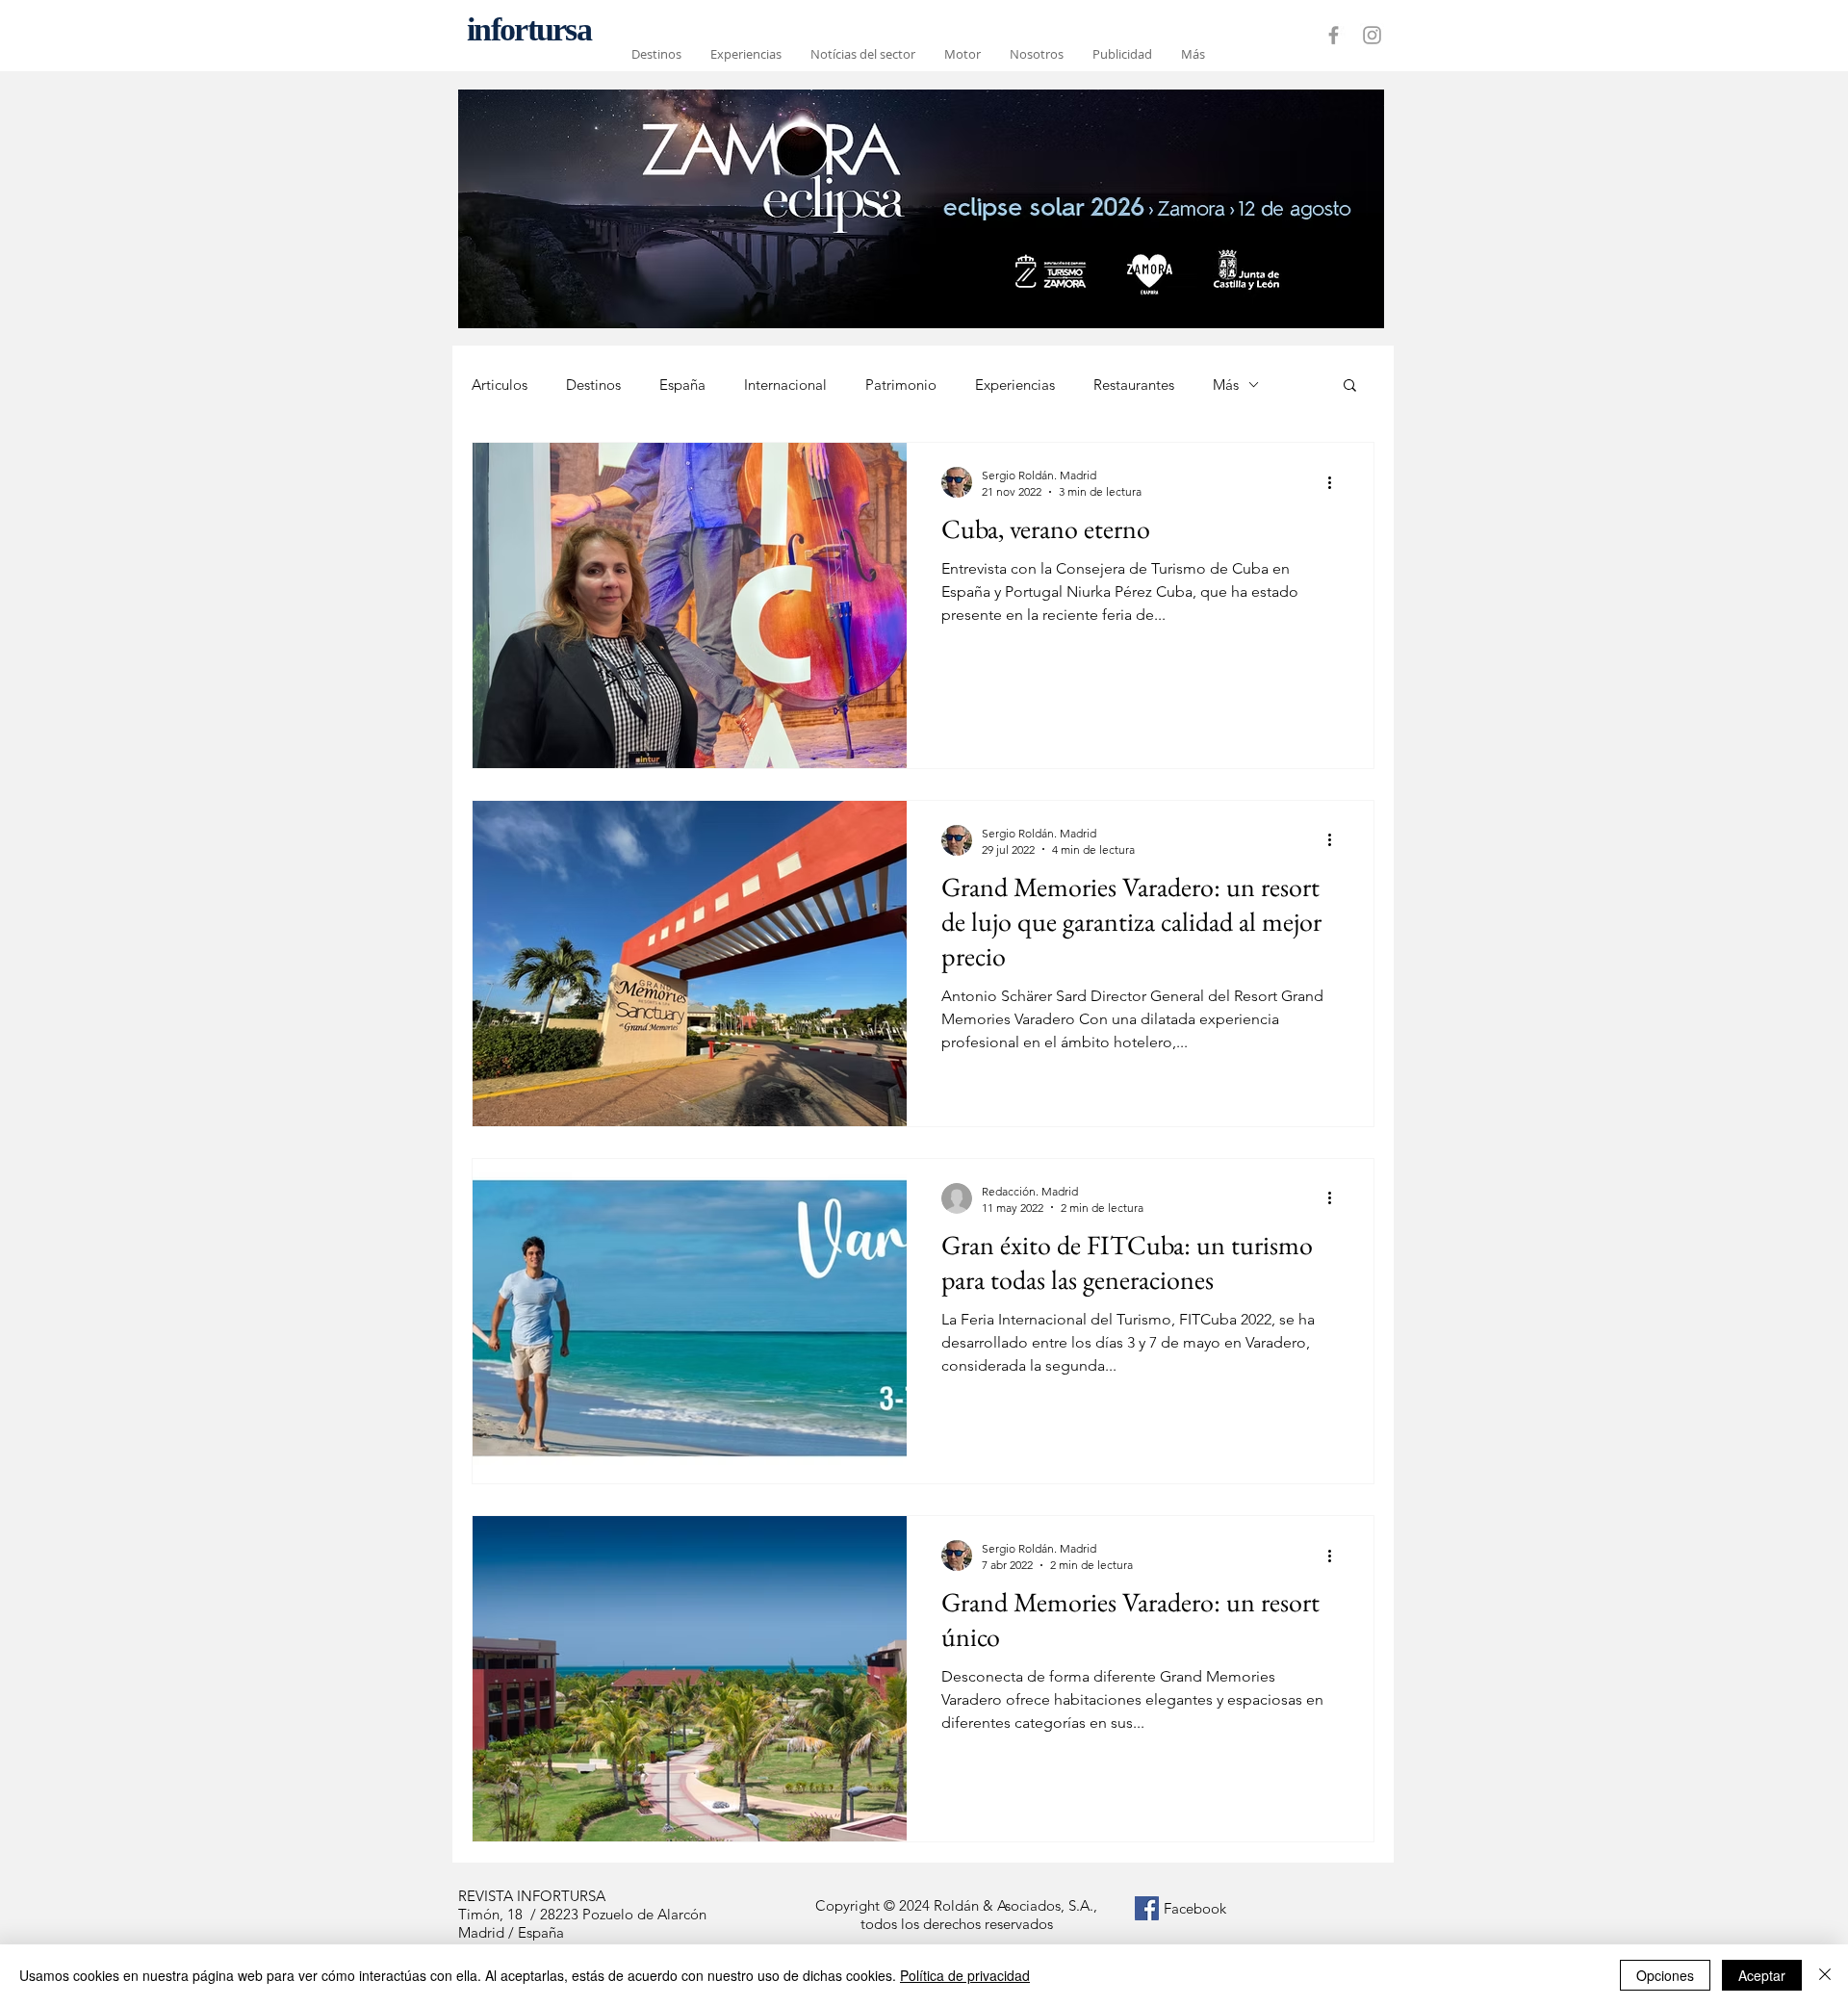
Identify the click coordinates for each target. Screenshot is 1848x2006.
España (682, 385)
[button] (1350, 386)
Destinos (593, 385)
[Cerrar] (1825, 1975)
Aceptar (1762, 1975)
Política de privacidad (965, 1975)
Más (1226, 385)
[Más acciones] (1336, 482)
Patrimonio (901, 385)
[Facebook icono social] (1147, 1908)
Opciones (1665, 1975)
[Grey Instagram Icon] (1372, 35)
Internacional (785, 385)
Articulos (500, 385)
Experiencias (1015, 385)
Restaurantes (1134, 385)
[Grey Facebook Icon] (1334, 35)
